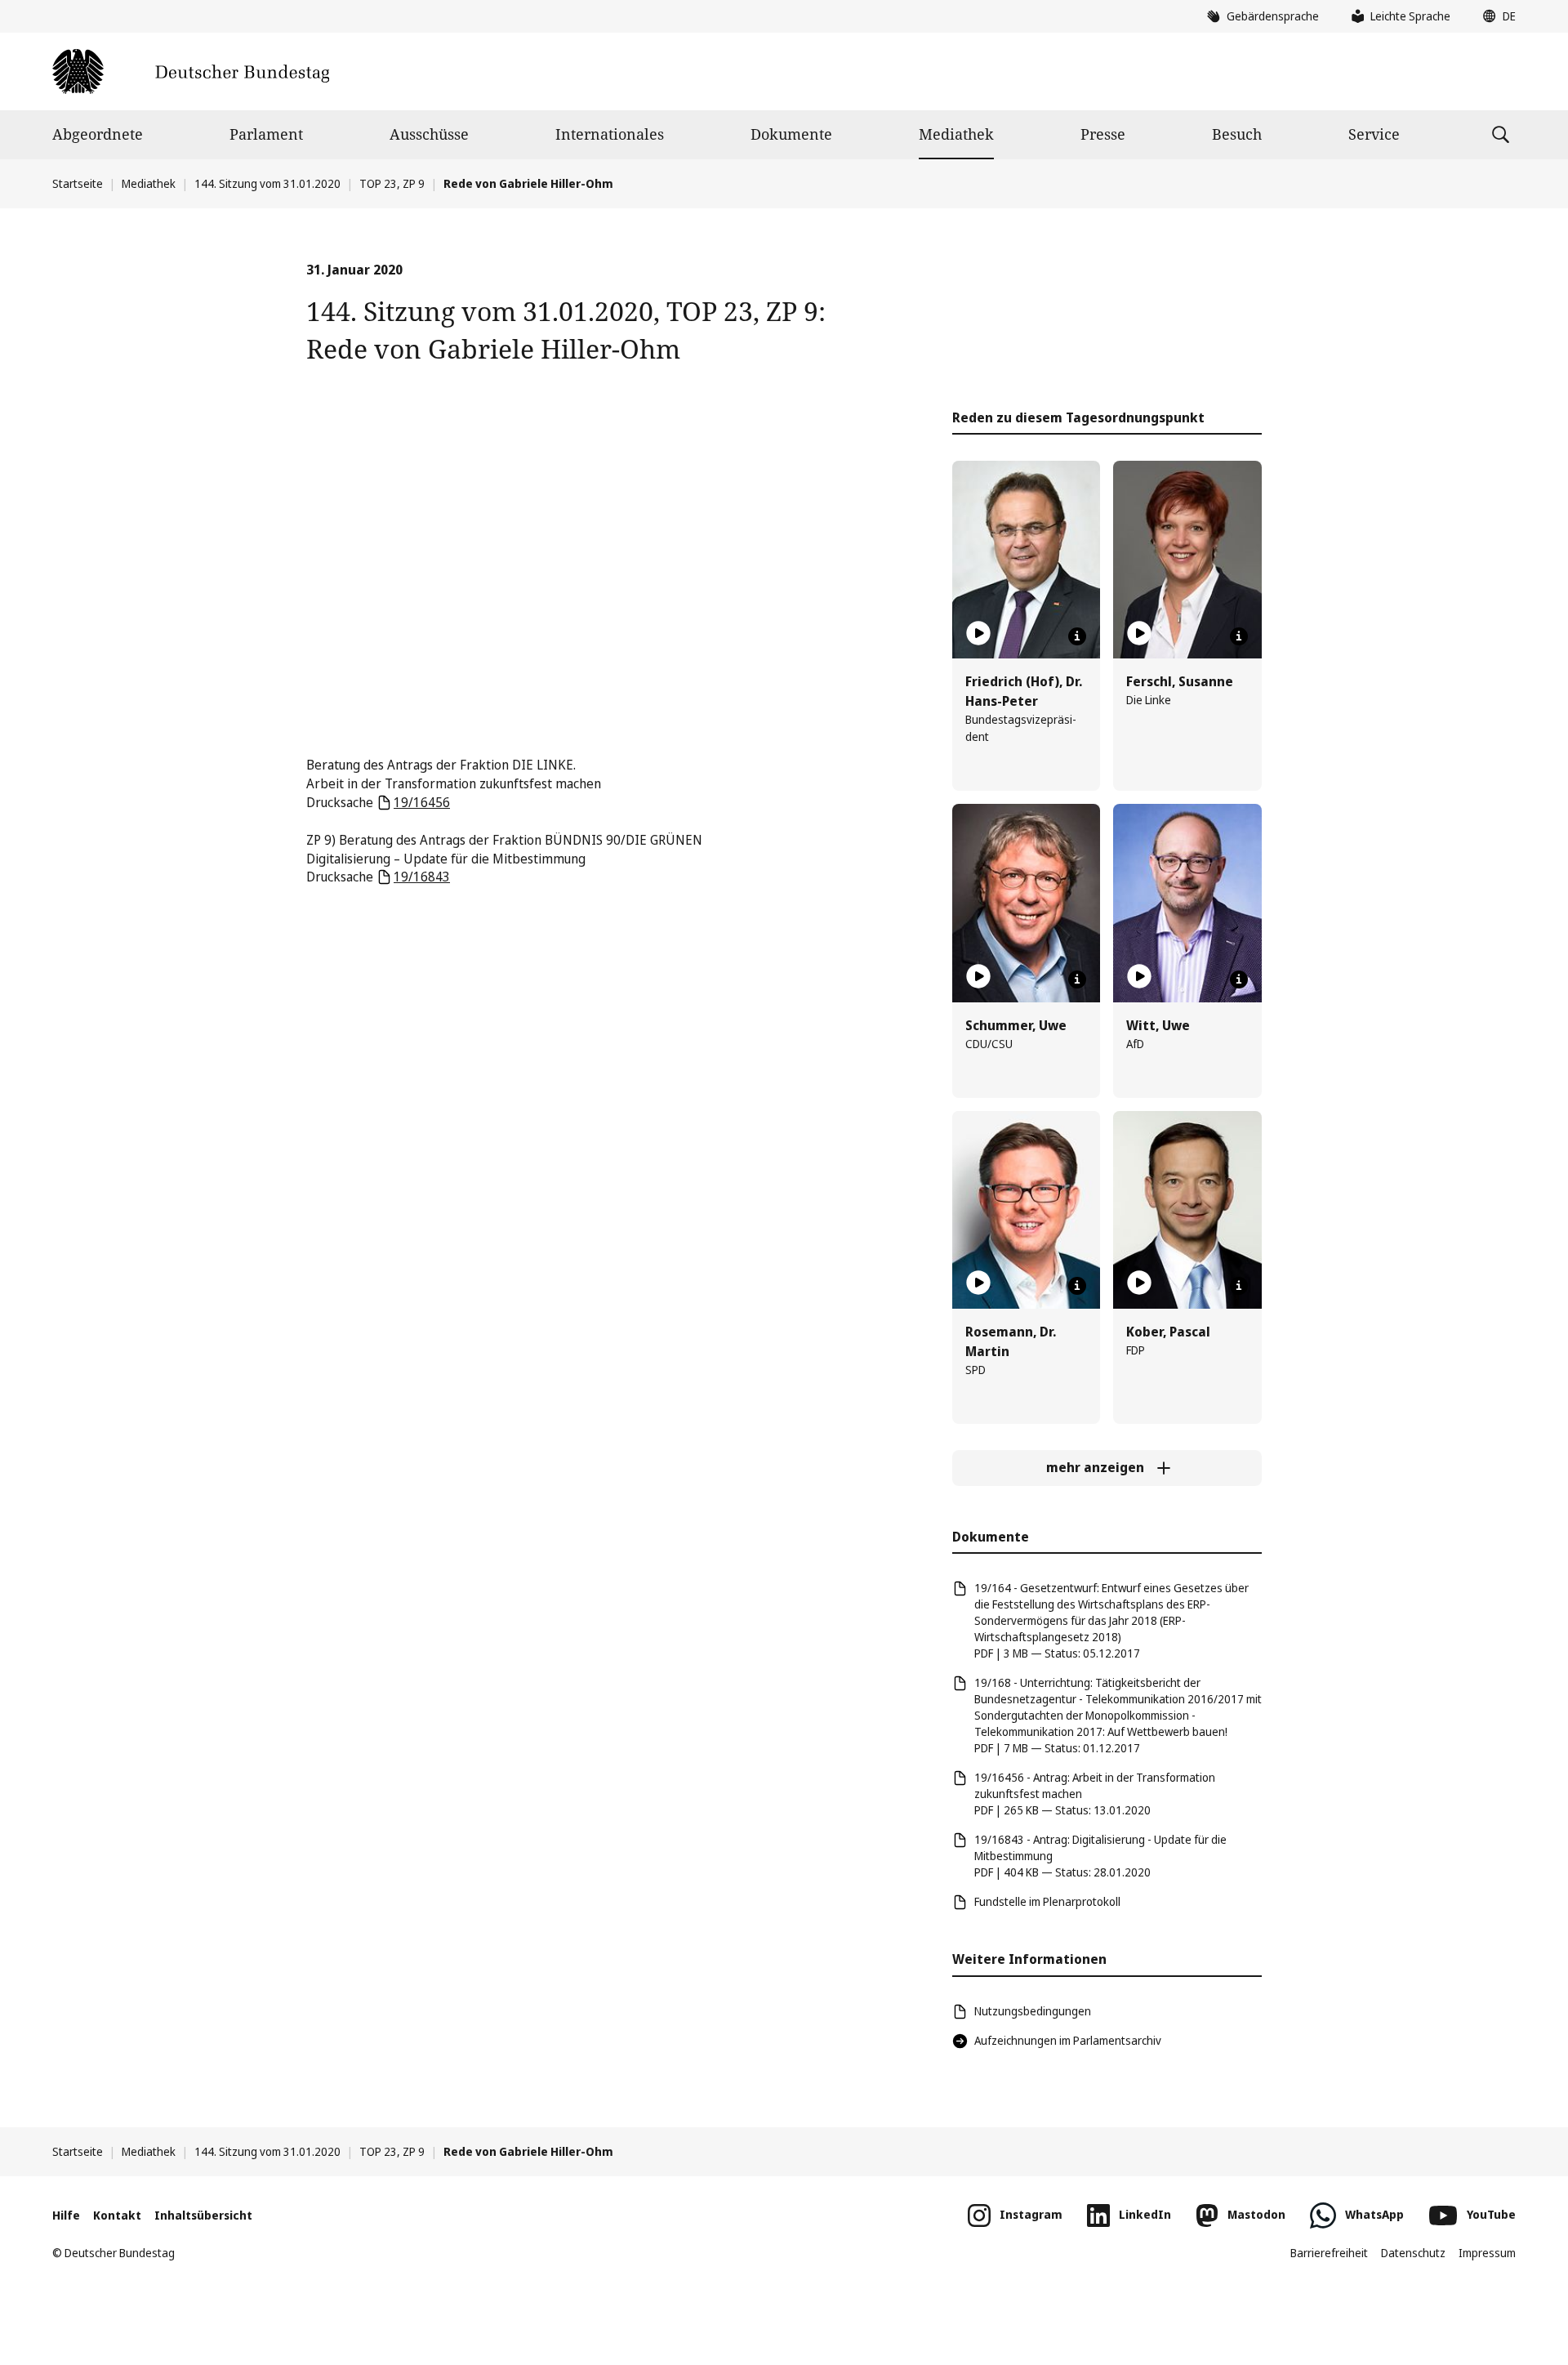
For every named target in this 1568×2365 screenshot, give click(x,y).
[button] (1495, 16)
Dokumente (791, 134)
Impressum (1487, 2253)
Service (1374, 134)
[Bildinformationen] (1077, 636)
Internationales (610, 134)
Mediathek (956, 134)
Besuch (1237, 134)
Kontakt (117, 2215)
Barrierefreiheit (1329, 2253)
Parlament (266, 134)
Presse (1103, 134)
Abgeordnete (98, 134)
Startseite (78, 183)
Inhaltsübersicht (203, 2215)
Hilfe (66, 2215)
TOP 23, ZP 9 (392, 183)
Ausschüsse (429, 134)
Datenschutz (1413, 2253)
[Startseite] (191, 71)
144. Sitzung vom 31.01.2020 (267, 183)
